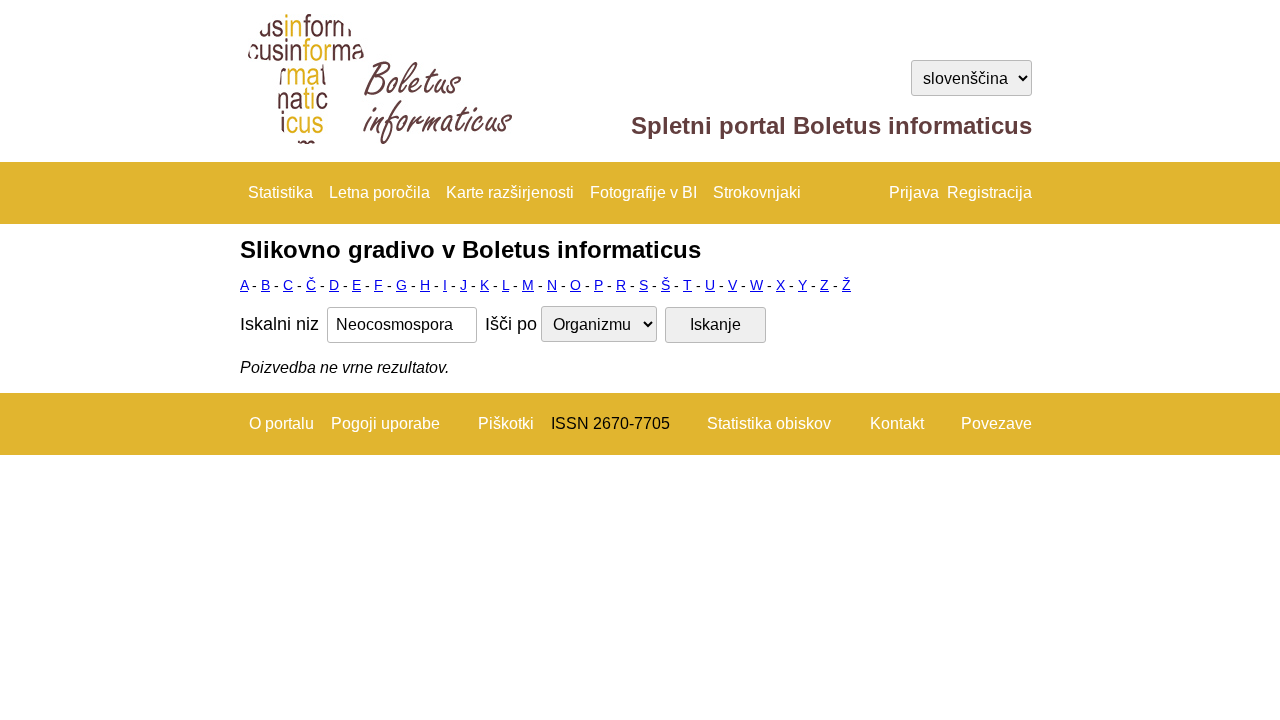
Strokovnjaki (757, 192)
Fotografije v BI (643, 192)
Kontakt (897, 423)
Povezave (996, 423)
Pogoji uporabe (385, 423)
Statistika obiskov (769, 423)
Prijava (914, 192)
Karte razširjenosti (510, 192)
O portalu (281, 423)
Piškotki (506, 423)
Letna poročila (379, 192)
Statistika (280, 192)
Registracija (989, 192)
